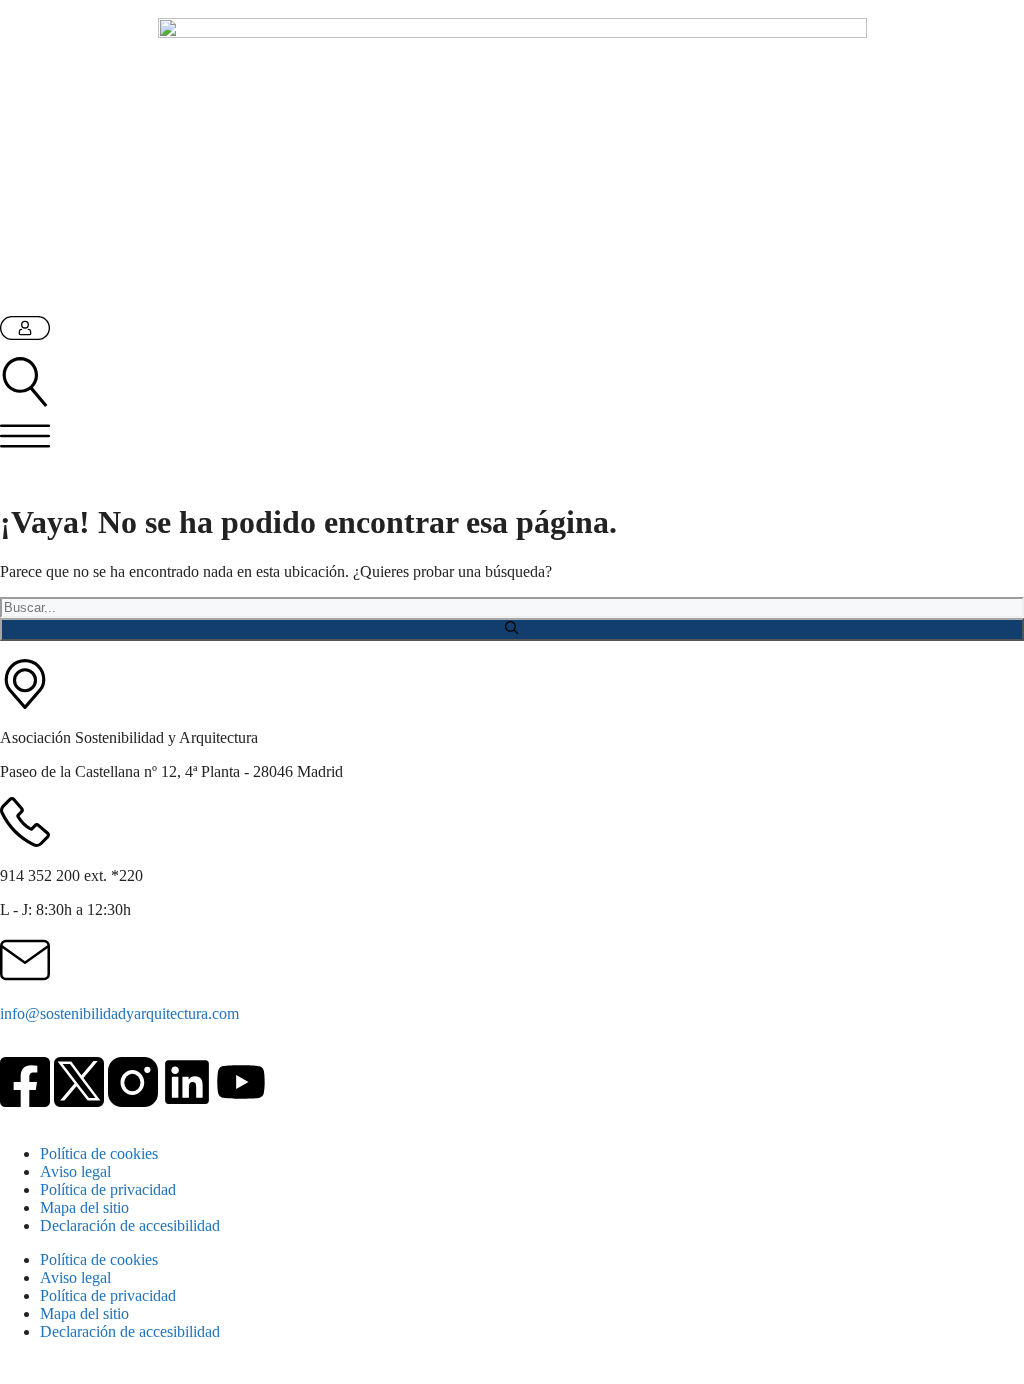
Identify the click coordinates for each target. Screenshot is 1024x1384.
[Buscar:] (512, 606)
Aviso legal (75, 1171)
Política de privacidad (108, 1189)
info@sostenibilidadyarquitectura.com (119, 1013)
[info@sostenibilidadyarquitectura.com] (25, 960)
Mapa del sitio (84, 1207)
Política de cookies (99, 1153)
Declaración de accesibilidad (130, 1225)
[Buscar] (512, 629)
